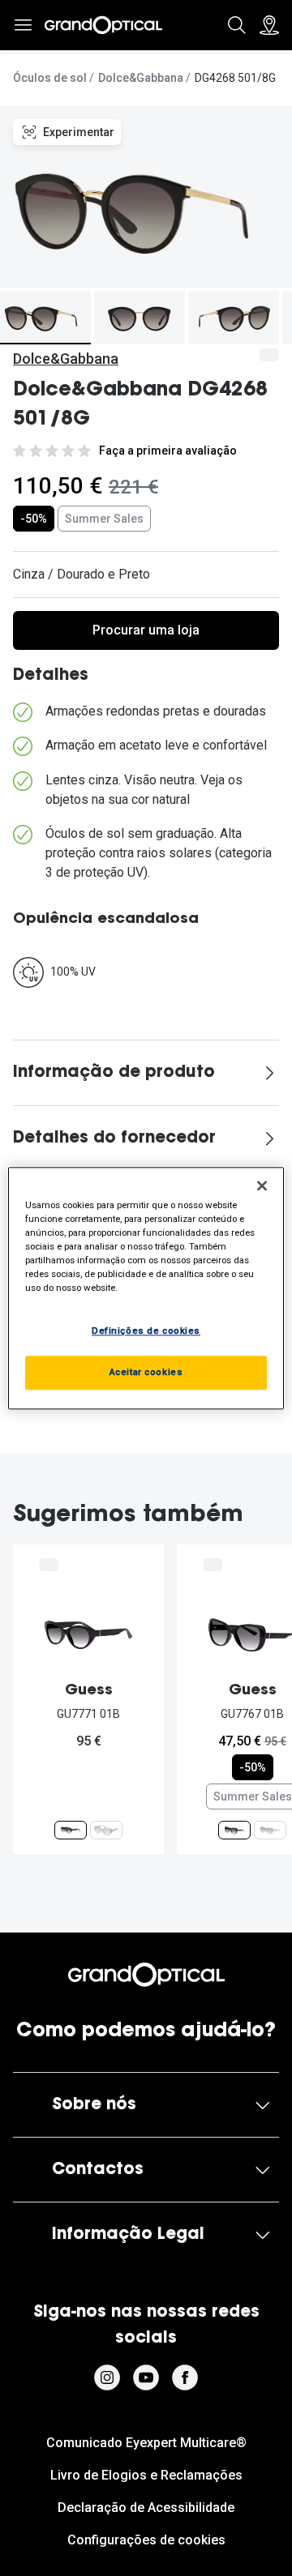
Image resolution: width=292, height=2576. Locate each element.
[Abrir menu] (23, 25)
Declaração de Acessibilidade (146, 2508)
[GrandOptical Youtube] (146, 2377)
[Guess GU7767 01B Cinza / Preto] (234, 1830)
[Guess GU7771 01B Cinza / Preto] (71, 1830)
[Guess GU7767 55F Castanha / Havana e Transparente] (270, 1830)
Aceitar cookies (146, 1372)
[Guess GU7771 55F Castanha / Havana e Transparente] (106, 1830)
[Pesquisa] (237, 25)
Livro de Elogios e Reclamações (146, 2475)
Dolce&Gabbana (141, 78)
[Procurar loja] (269, 25)
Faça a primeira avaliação (168, 451)
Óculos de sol (50, 78)
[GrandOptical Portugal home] (146, 1975)
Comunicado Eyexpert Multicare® (146, 2443)
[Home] (103, 25)
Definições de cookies (146, 1331)
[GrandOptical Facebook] (185, 2377)
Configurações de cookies (146, 2540)
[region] (146, 1288)
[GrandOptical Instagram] (107, 2377)
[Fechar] (262, 1185)
